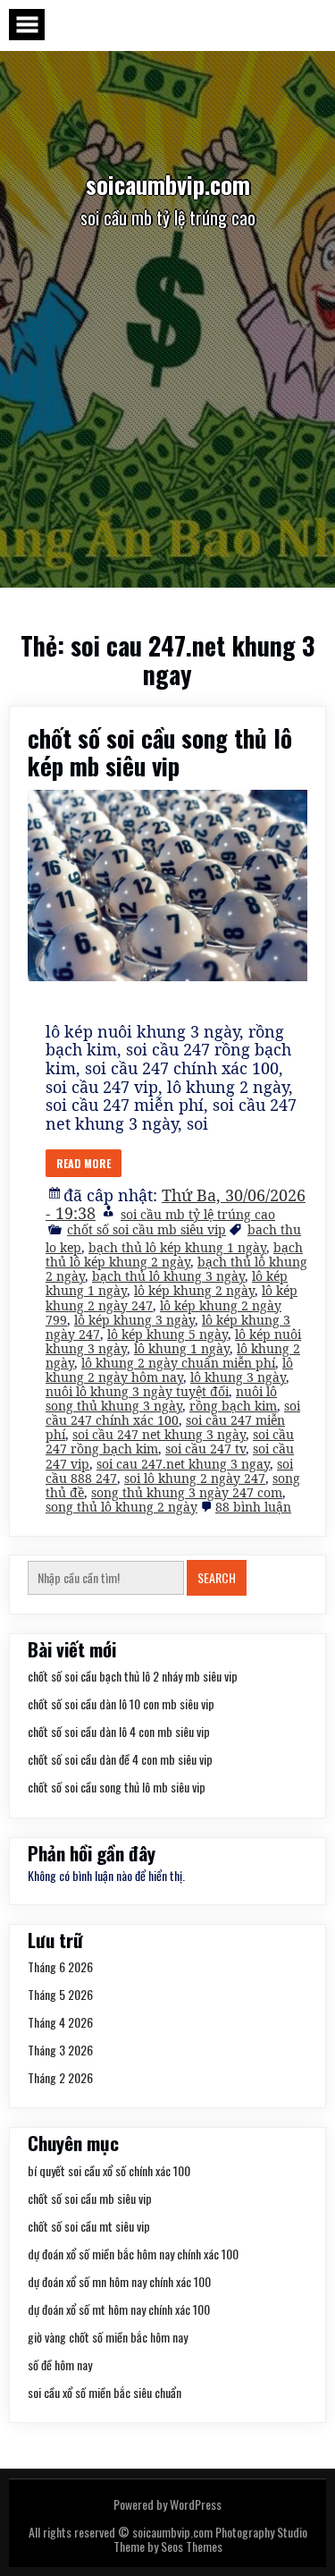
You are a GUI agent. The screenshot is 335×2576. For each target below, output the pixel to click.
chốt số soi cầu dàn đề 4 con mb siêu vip (120, 1759)
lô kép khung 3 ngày (134, 1320)
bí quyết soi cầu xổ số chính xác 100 (109, 2170)
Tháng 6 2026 (60, 1966)
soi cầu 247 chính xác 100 (173, 1413)
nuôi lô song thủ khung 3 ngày (161, 1398)
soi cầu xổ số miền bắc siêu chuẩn (105, 2392)
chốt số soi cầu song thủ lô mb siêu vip (117, 1787)
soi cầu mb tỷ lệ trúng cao (198, 1214)
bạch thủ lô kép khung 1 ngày (177, 1247)
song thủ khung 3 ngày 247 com (187, 1492)
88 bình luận (253, 1507)
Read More (84, 1163)
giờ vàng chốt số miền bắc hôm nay (108, 2337)
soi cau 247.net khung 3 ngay (183, 1464)
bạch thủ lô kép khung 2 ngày (174, 1254)
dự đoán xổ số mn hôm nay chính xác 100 (119, 2281)
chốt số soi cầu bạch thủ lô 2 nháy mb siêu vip (133, 1676)
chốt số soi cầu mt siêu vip (89, 2226)
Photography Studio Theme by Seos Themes (210, 2539)
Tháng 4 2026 (60, 2022)
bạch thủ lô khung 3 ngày (168, 1276)
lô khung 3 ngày (238, 1377)
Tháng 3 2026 (60, 2050)
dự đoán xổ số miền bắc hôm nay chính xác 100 (133, 2254)
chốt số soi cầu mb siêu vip (147, 1229)
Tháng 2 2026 (60, 2077)
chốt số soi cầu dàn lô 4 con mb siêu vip (119, 1731)
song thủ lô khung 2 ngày (121, 1507)
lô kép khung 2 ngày (194, 1290)
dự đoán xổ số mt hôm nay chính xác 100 (119, 2309)
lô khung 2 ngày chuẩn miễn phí (178, 1363)
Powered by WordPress (167, 2504)
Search (217, 1577)
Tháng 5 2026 (60, 1994)
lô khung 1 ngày (182, 1348)
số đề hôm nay (60, 2364)
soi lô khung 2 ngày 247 (195, 1478)
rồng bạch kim (233, 1406)
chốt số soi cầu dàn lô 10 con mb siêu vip (121, 1703)
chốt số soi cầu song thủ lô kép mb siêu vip (160, 752)
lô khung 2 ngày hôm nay (169, 1370)
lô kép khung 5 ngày (167, 1334)
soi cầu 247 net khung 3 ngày (159, 1434)
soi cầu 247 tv (205, 1449)
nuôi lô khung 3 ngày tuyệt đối (137, 1391)
